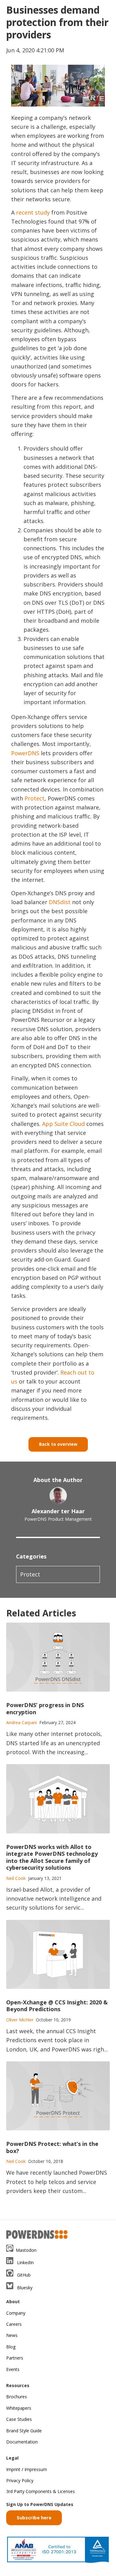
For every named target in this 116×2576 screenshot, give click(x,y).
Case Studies (19, 2419)
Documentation (22, 2442)
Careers (14, 2324)
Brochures (17, 2397)
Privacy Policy (20, 2480)
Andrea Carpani (21, 1722)
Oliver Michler (20, 2020)
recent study (33, 212)
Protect (34, 798)
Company (16, 2313)
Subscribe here (34, 2517)
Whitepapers (19, 2408)
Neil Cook (16, 1878)
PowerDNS (25, 753)
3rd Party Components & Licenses (41, 2491)
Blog (11, 2347)
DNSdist (60, 902)
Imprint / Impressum (27, 2469)
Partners (15, 2358)
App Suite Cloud (63, 1124)
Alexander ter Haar (58, 1511)
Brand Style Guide (24, 2431)
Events (13, 2369)
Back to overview (58, 1444)
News (12, 2335)
